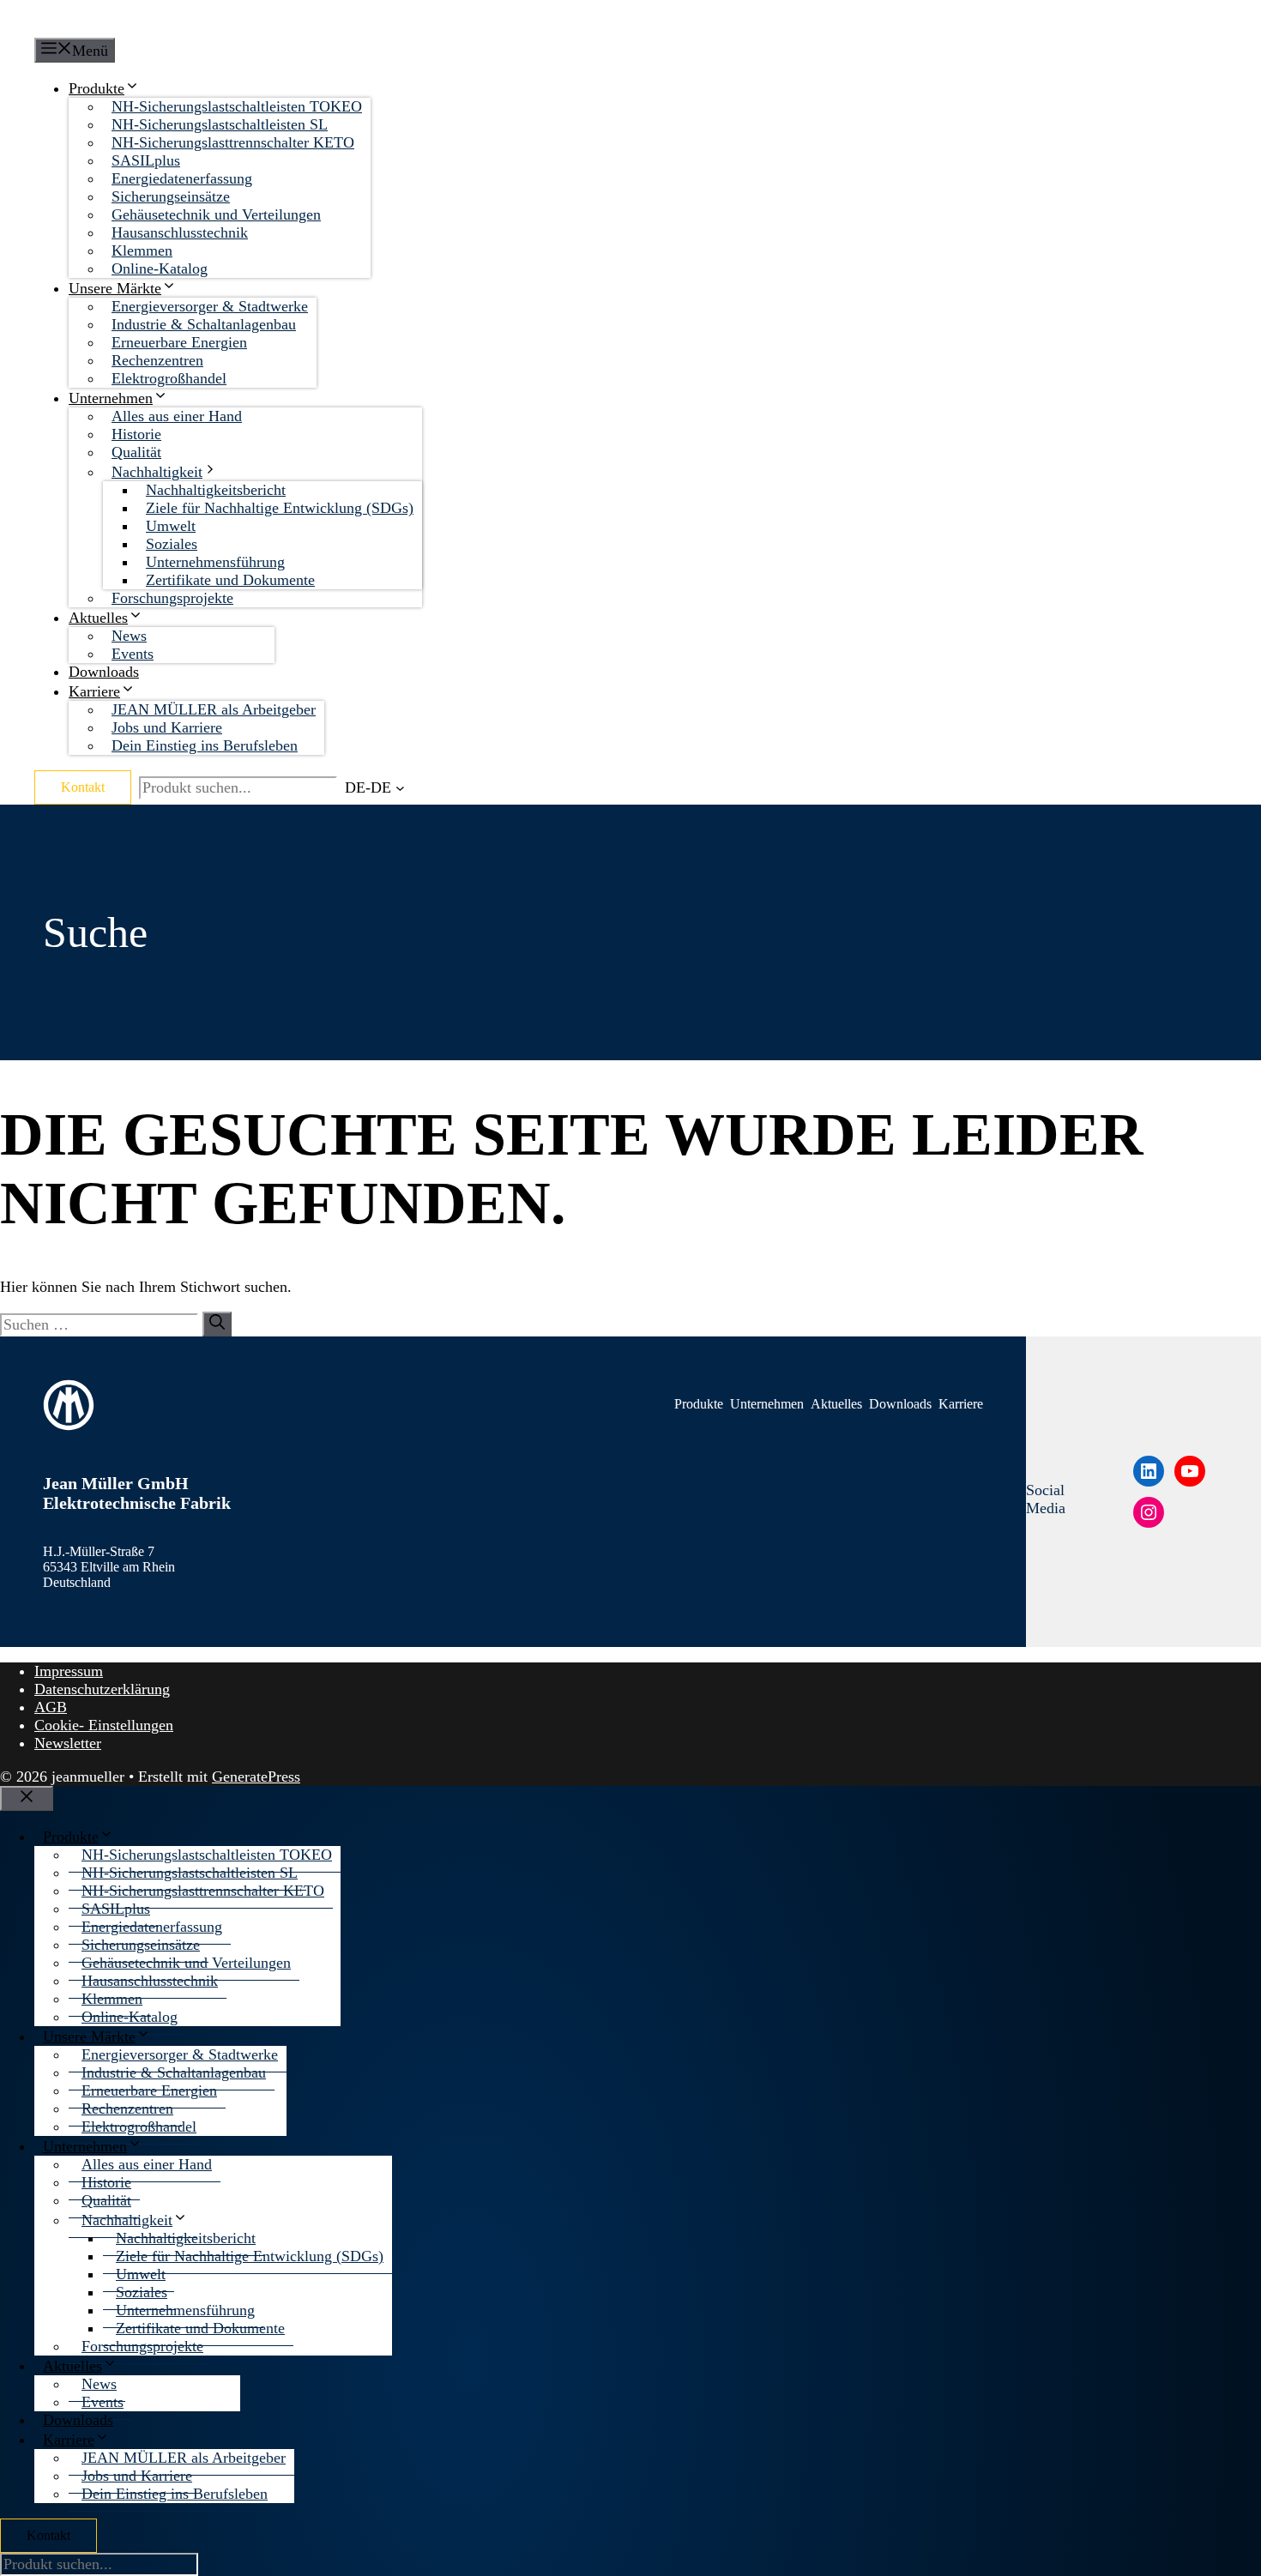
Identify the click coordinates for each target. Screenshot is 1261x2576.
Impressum (69, 1671)
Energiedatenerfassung (182, 178)
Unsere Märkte (115, 288)
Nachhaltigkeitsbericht (216, 490)
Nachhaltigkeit (157, 472)
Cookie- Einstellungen (104, 1725)
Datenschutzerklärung (102, 1689)
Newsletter (68, 1743)
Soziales (172, 544)
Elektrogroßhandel (169, 378)
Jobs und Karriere (167, 727)
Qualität (136, 452)
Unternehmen (111, 398)
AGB (51, 1707)
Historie (136, 434)
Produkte (97, 88)
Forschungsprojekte (172, 598)
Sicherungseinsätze (171, 196)
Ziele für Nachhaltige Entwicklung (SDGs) (280, 508)
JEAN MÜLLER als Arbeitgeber (214, 709)
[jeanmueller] (114, 19)
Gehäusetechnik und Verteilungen (216, 214)
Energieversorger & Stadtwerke (210, 306)
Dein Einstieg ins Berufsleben (205, 745)
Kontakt (83, 787)
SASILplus (146, 160)
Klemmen (142, 250)
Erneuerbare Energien (179, 342)
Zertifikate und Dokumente (230, 580)
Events (133, 654)
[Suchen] (217, 1324)
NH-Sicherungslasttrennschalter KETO (233, 142)
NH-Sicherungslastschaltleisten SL (220, 124)
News (129, 636)
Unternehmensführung (215, 562)
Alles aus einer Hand (177, 416)
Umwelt (171, 526)
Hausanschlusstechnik (180, 232)
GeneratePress (256, 1777)
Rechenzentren (157, 360)
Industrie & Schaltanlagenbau (204, 324)
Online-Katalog (160, 268)
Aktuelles (98, 618)
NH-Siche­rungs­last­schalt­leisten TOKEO (237, 106)
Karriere (94, 691)
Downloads (104, 672)
